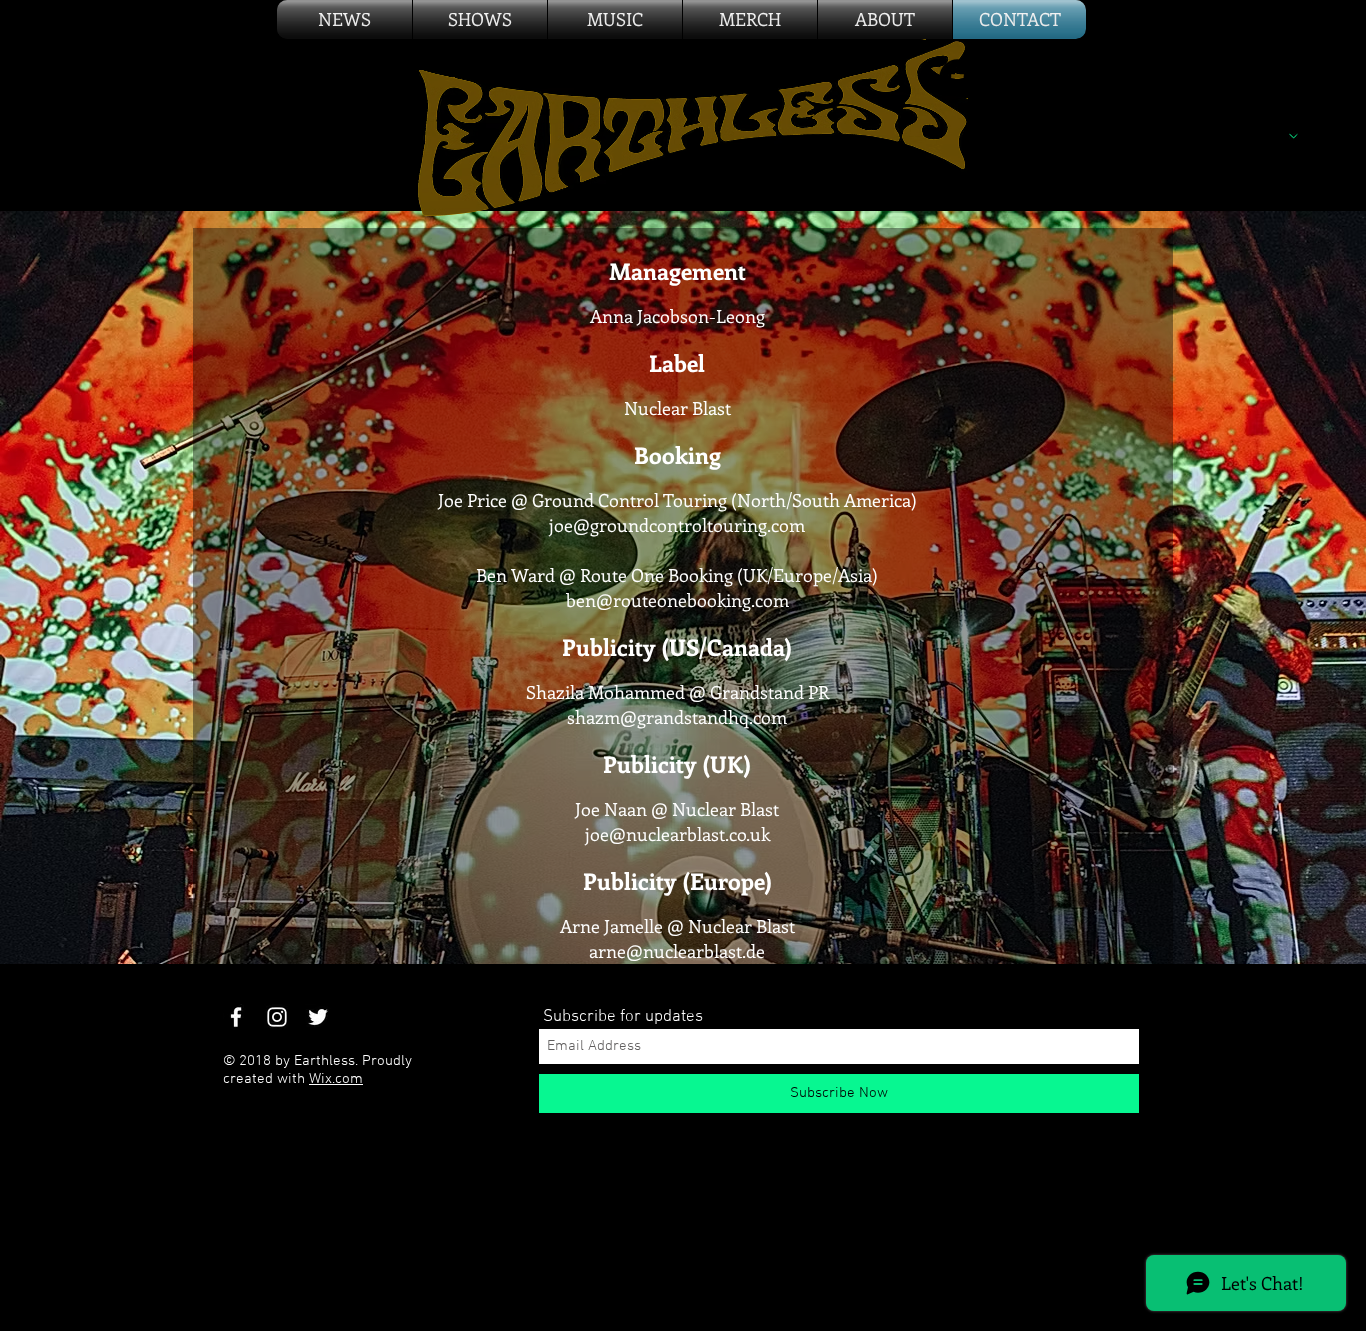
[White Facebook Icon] (236, 1017)
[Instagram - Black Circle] (1045, 77)
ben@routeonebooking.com (677, 600)
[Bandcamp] (1089, 77)
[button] (750, 19)
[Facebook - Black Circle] (957, 77)
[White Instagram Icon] (277, 1017)
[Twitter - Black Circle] (1001, 77)
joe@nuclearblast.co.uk (677, 834)
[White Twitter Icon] (318, 1017)
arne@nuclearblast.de (677, 951)
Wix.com (336, 1079)
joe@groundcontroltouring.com (677, 525)
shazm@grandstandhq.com (677, 717)
